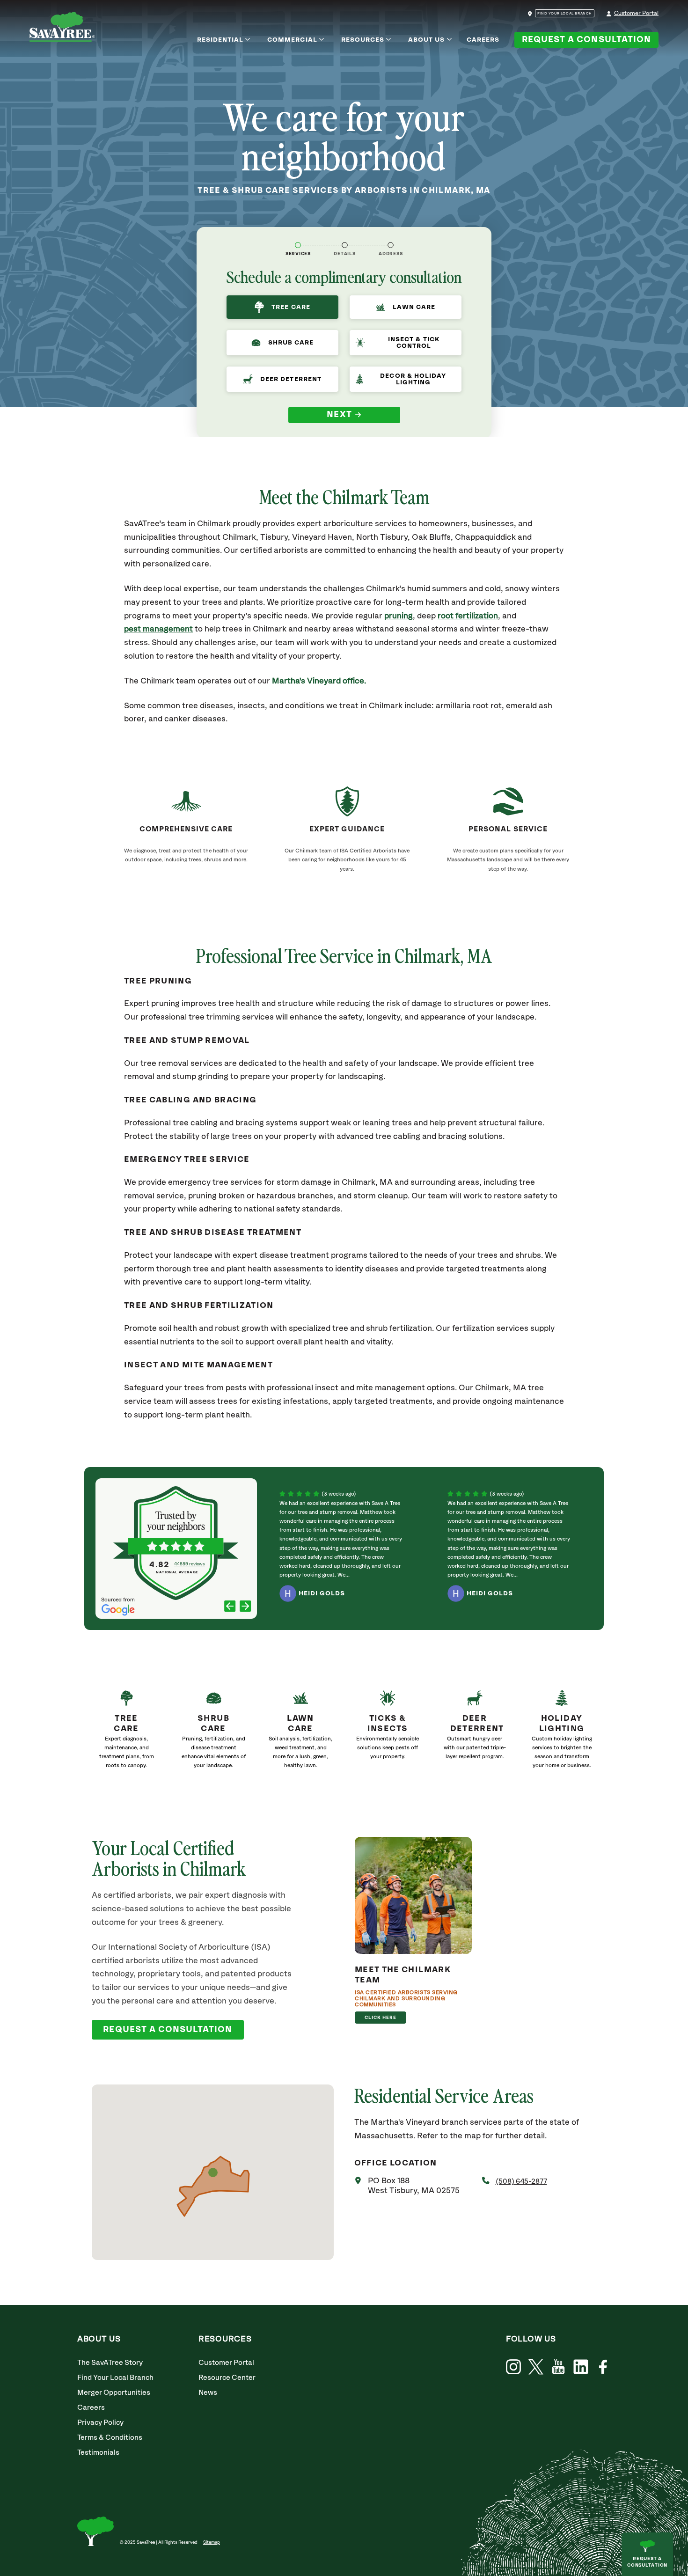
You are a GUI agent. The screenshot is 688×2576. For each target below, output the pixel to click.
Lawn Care (414, 307)
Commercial (292, 40)
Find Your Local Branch (115, 2378)
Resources (363, 40)
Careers (483, 40)
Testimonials (98, 2453)
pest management (158, 629)
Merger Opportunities (114, 2393)
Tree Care (291, 307)
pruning (399, 616)
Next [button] (340, 415)
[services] (298, 245)
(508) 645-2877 (521, 2182)
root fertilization (468, 616)
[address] (391, 245)
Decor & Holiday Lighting (413, 379)
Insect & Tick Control (414, 343)
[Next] (245, 1607)
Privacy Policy (100, 2423)
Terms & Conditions (110, 2438)
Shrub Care (291, 343)
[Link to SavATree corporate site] (62, 29)
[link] (126, 1733)
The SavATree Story (110, 2363)
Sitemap (212, 2542)
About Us (426, 40)
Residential (220, 40)
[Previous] (230, 1607)
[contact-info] (345, 245)
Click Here (381, 2018)
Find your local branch (565, 14)
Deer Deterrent (291, 379)
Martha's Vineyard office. (319, 681)
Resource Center (227, 2378)
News (208, 2393)
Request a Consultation (586, 40)
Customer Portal (636, 13)
